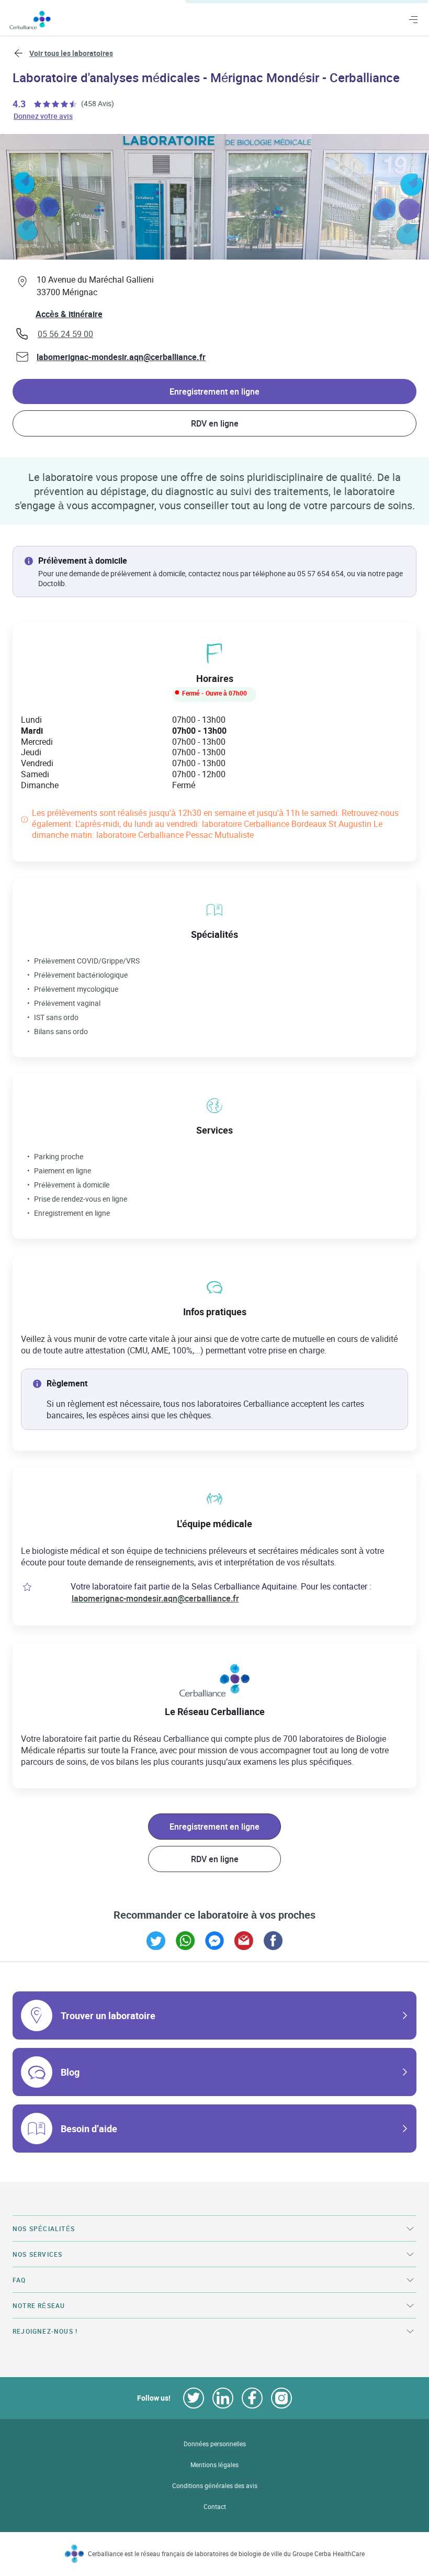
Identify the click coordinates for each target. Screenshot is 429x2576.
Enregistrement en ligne (214, 391)
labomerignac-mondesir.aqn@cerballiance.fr (121, 357)
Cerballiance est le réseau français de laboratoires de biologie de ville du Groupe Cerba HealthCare (226, 2554)
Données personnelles (215, 2444)
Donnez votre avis (44, 115)
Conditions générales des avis (215, 2486)
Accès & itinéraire (69, 314)
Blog (70, 2072)
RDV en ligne (215, 423)
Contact (215, 2507)
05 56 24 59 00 (65, 334)
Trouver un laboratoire (108, 2015)
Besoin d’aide (89, 2129)
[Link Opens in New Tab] (156, 1941)
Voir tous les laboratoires (71, 53)
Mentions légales (214, 2465)
